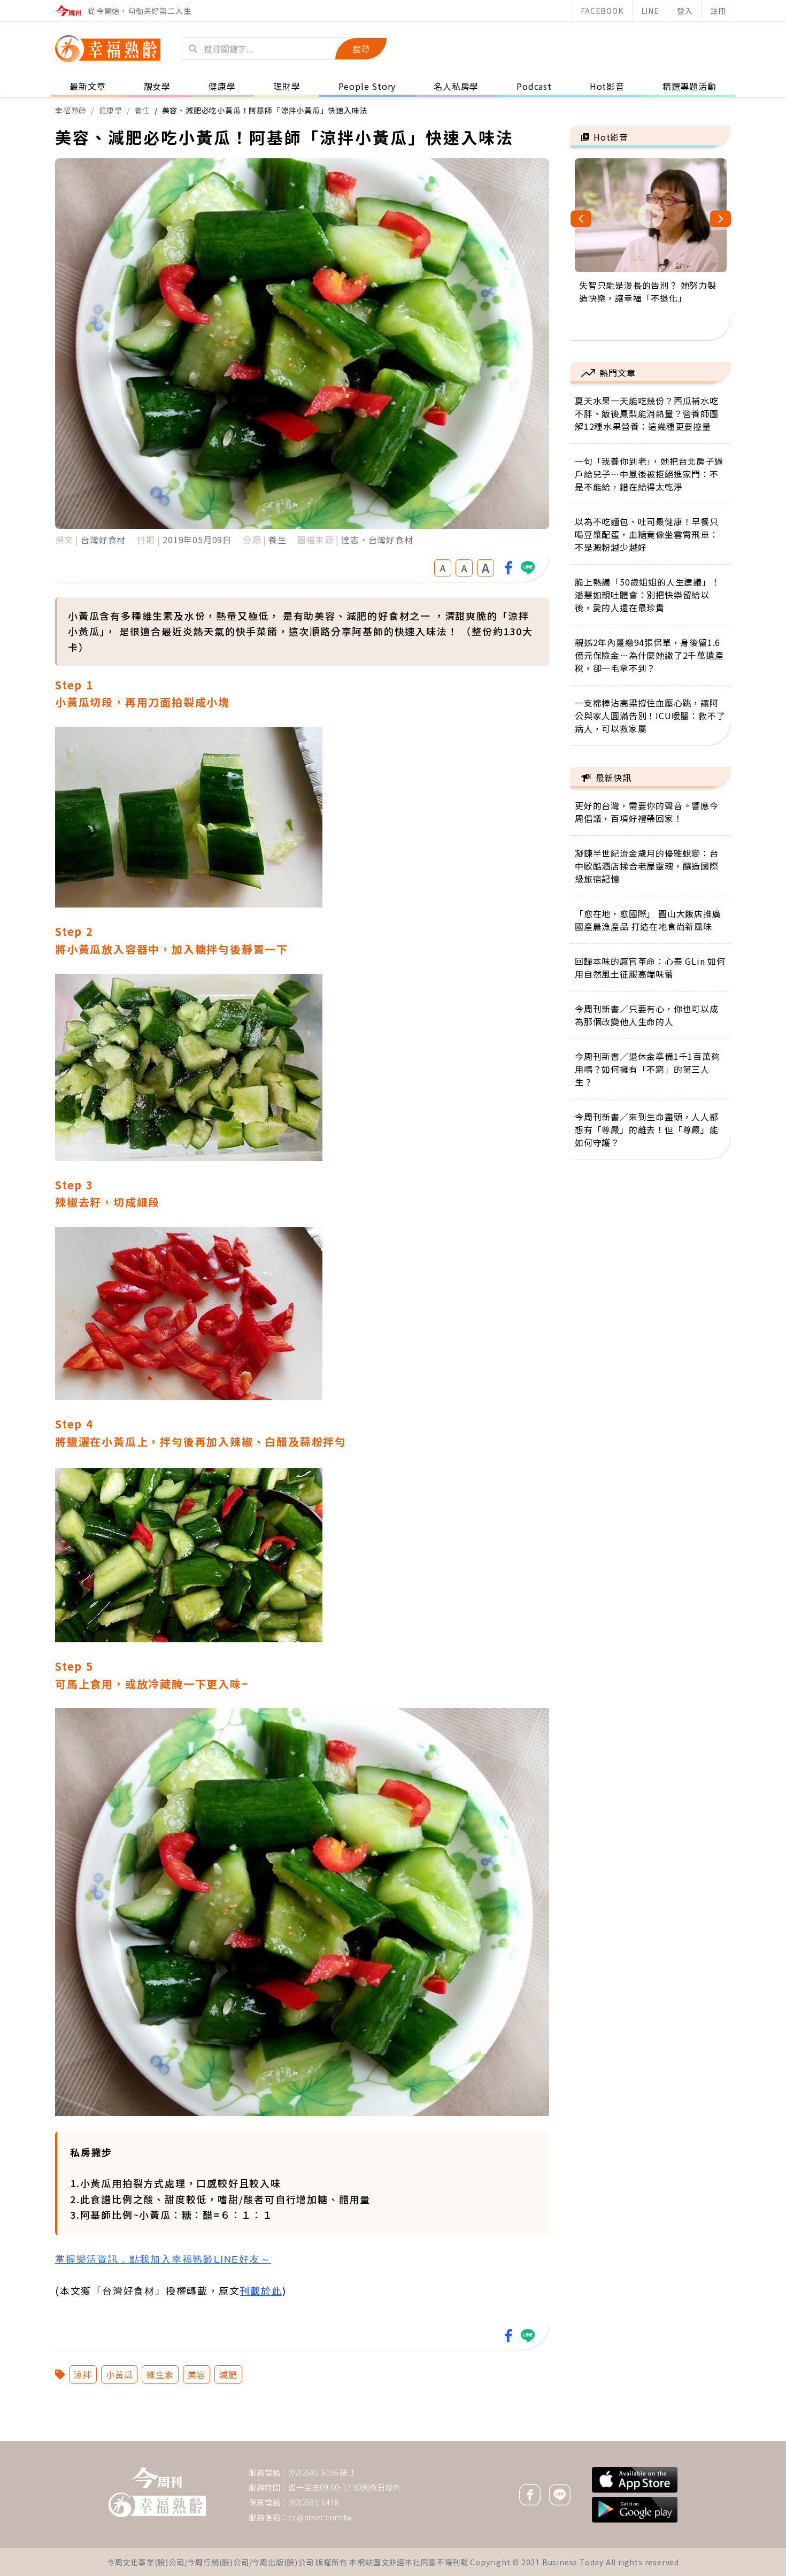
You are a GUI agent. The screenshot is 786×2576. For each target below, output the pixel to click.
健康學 (111, 110)
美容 (197, 2374)
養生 (142, 110)
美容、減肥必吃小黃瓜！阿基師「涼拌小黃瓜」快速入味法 (265, 110)
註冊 (718, 11)
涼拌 (83, 2374)
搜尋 (361, 49)
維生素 (160, 2374)
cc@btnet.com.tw (320, 2517)
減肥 (228, 2374)
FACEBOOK (602, 11)
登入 (685, 11)
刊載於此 (261, 2290)
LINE (650, 11)
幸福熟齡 (71, 110)
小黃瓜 (119, 2374)
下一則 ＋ (598, 2441)
